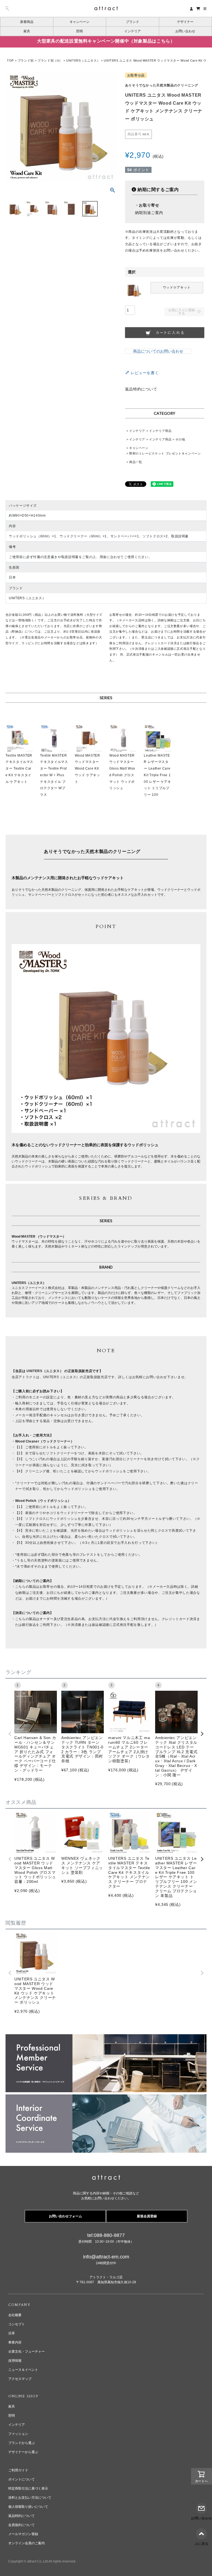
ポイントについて (22, 2479)
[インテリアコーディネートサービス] (106, 2098)
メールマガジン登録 (23, 2534)
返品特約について (141, 389)
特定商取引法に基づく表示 (28, 2488)
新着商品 (27, 22)
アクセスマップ (20, 2379)
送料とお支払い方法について (30, 2498)
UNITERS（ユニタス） (83, 60)
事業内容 (15, 2342)
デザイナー (185, 22)
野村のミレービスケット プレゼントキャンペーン (165, 453)
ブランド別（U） (50, 60)
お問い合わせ (185, 31)
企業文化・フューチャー (26, 2352)
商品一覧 (136, 462)
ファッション (18, 2434)
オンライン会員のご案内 (26, 2543)
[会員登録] (191, 8)
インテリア (132, 31)
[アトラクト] (106, 2178)
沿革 (12, 2333)
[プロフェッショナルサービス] (106, 2038)
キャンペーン (79, 22)
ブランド (132, 22)
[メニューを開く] (205, 9)
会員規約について (22, 2525)
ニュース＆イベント (23, 2370)
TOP (10, 60)
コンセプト (17, 2324)
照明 (79, 31)
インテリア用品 (160, 431)
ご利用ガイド (18, 2470)
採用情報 (15, 2361)
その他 (180, 439)
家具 (27, 31)
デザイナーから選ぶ (23, 2452)
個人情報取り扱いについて (28, 2507)
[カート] (198, 8)
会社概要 (15, 2315)
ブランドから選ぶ (22, 2443)
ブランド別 (26, 60)
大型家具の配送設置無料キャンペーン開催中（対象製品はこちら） (106, 41)
